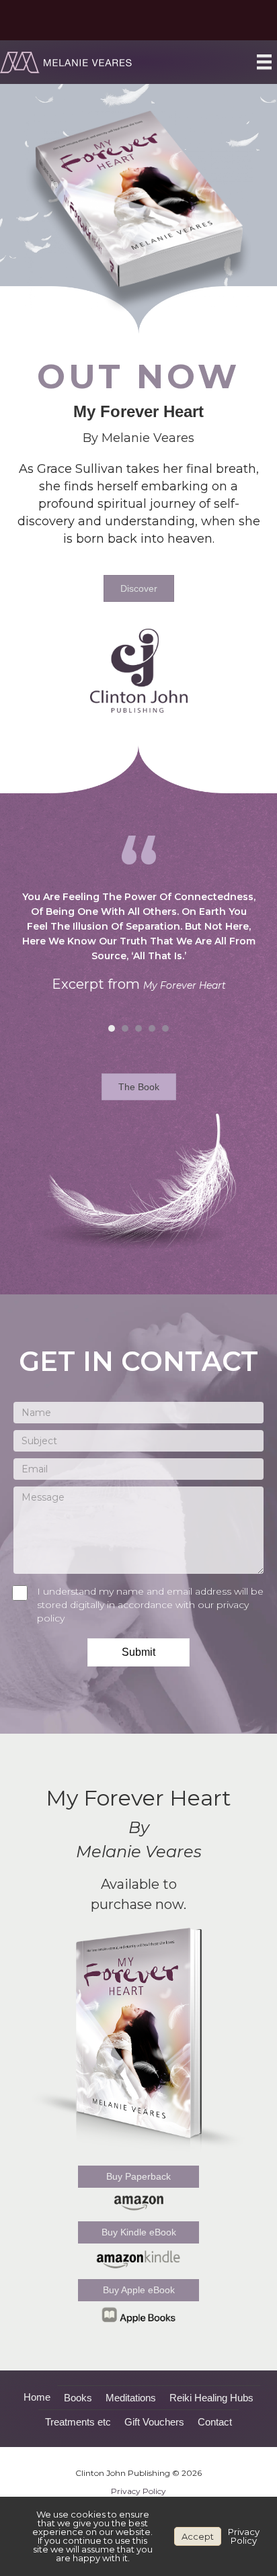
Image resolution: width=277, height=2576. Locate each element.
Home (37, 2397)
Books (78, 2398)
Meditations (131, 2398)
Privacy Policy (138, 2491)
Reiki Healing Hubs (211, 2398)
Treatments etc (78, 2422)
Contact (215, 2422)
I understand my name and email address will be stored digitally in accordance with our (150, 1605)
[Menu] (264, 61)
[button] (138, 1652)
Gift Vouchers (154, 2422)
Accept (198, 2536)
